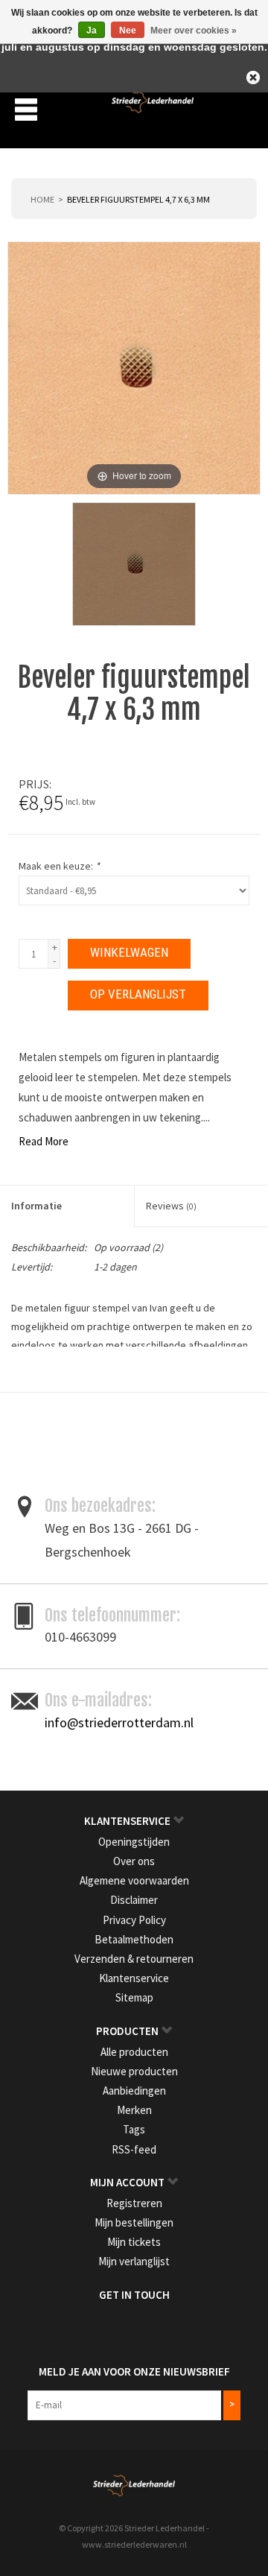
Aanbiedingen (134, 2091)
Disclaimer (134, 1900)
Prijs (34, 784)
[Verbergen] (253, 77)
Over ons (134, 1861)
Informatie (36, 1206)
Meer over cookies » (194, 31)
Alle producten (134, 2052)
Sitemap (134, 1997)
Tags (134, 2129)
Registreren (134, 2203)
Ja (92, 31)
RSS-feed (134, 2149)
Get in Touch (134, 2295)
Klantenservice (134, 1978)
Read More (44, 1141)
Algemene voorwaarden (134, 1880)
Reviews (171, 1206)
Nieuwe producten (134, 2071)
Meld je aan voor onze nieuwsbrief (134, 2371)
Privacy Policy (134, 1920)
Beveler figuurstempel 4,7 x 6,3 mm (138, 199)
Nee (128, 31)
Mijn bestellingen (134, 2222)
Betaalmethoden (134, 1939)
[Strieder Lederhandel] (153, 108)
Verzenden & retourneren (134, 1959)
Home (42, 199)
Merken (134, 2110)
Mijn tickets (134, 2242)
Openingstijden (134, 1842)
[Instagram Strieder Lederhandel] (147, 2326)
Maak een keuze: (59, 866)
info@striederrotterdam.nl (119, 1722)
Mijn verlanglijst (134, 2261)
